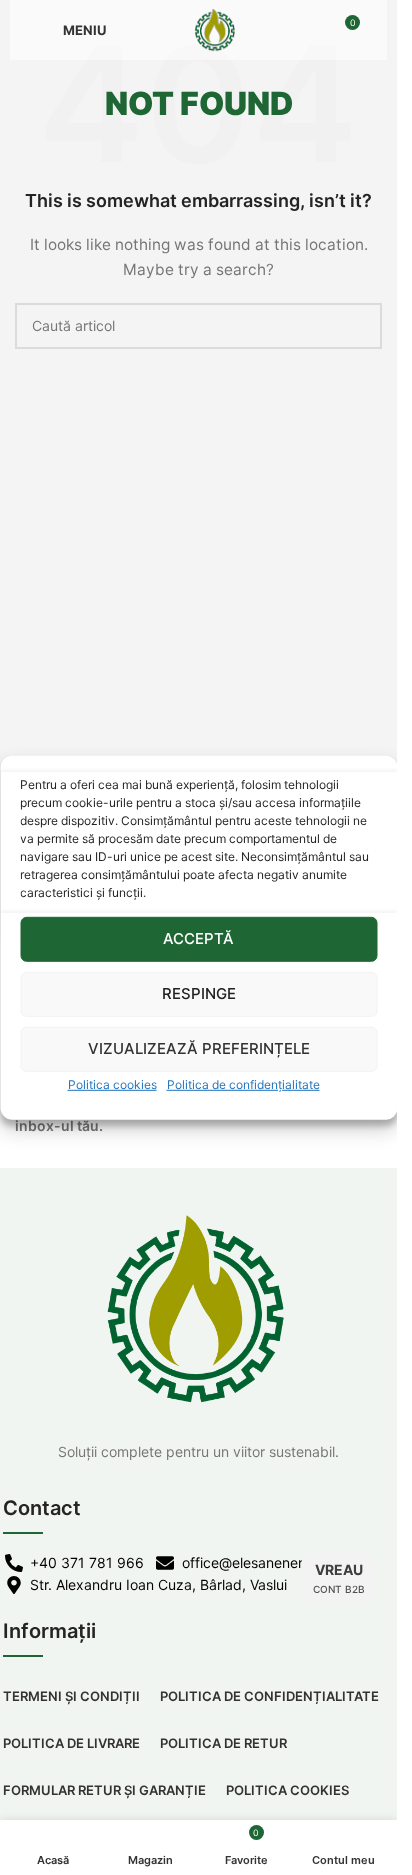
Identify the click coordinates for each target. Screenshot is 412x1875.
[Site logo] (215, 28)
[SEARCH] (359, 326)
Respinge (199, 993)
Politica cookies (112, 1083)
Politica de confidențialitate (243, 1083)
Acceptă (198, 938)
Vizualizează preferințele (199, 1048)
